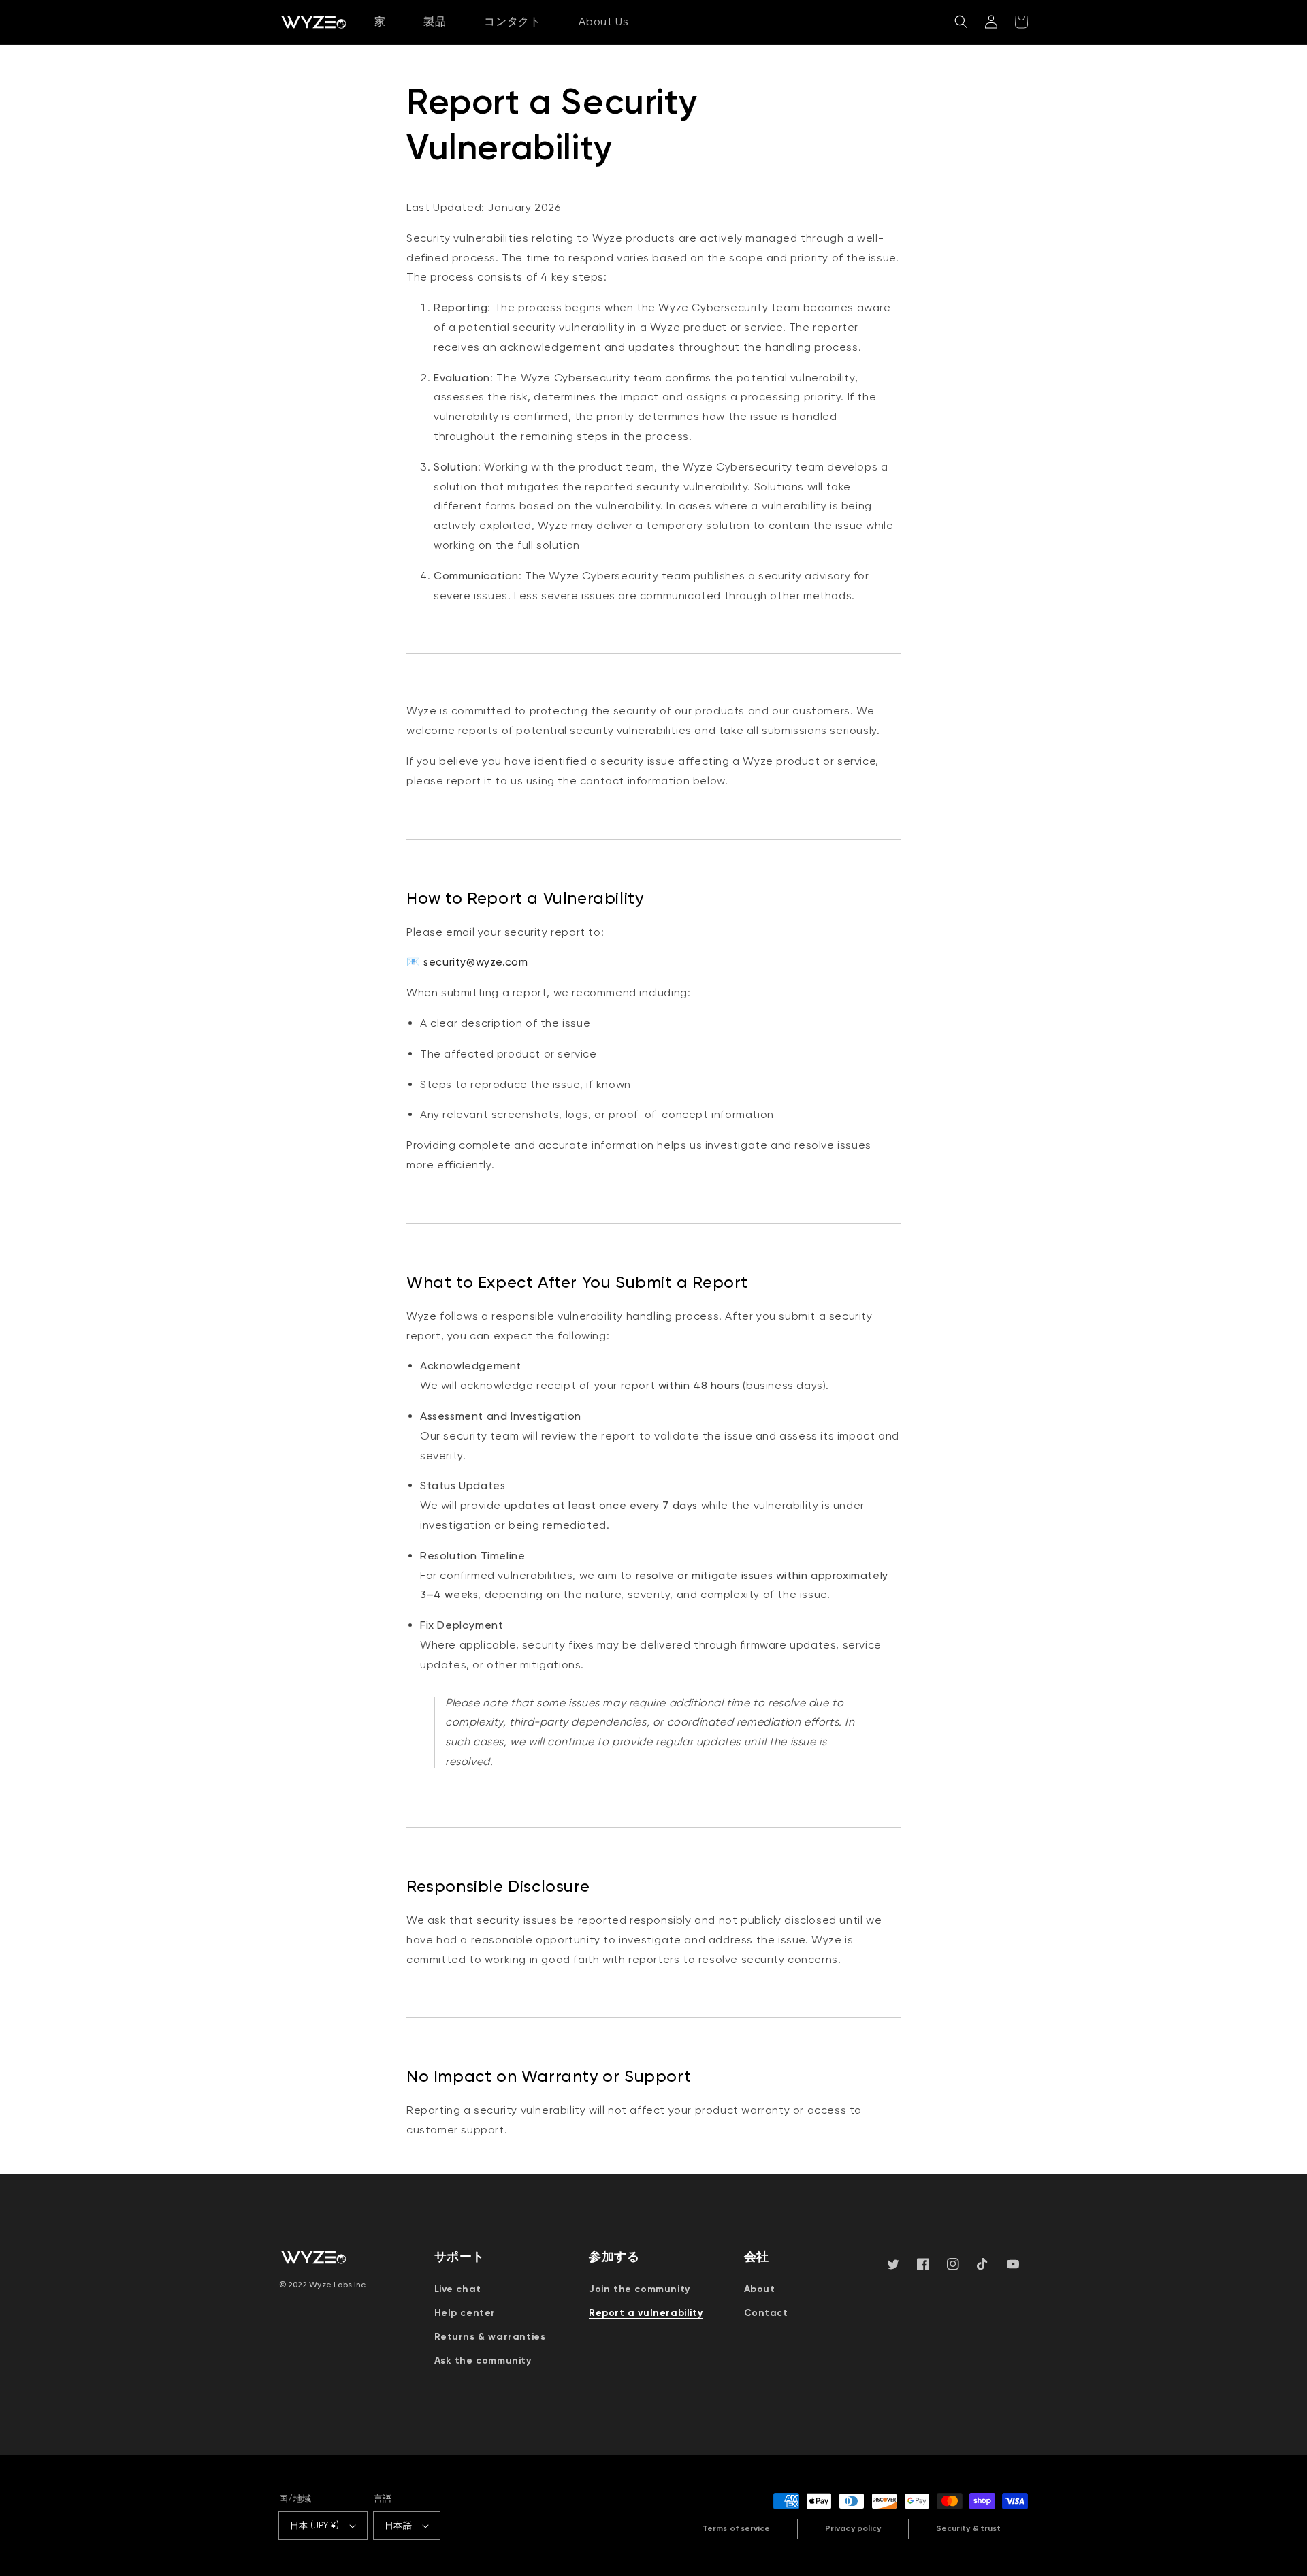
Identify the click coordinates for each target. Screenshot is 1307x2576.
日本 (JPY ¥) (314, 2525)
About (760, 2289)
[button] (961, 22)
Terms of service (736, 2528)
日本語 (398, 2525)
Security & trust (968, 2528)
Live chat (458, 2289)
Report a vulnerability (646, 2313)
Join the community (640, 2289)
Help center (465, 2313)
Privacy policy (853, 2528)
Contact (766, 2313)
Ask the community (483, 2360)
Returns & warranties (490, 2337)
